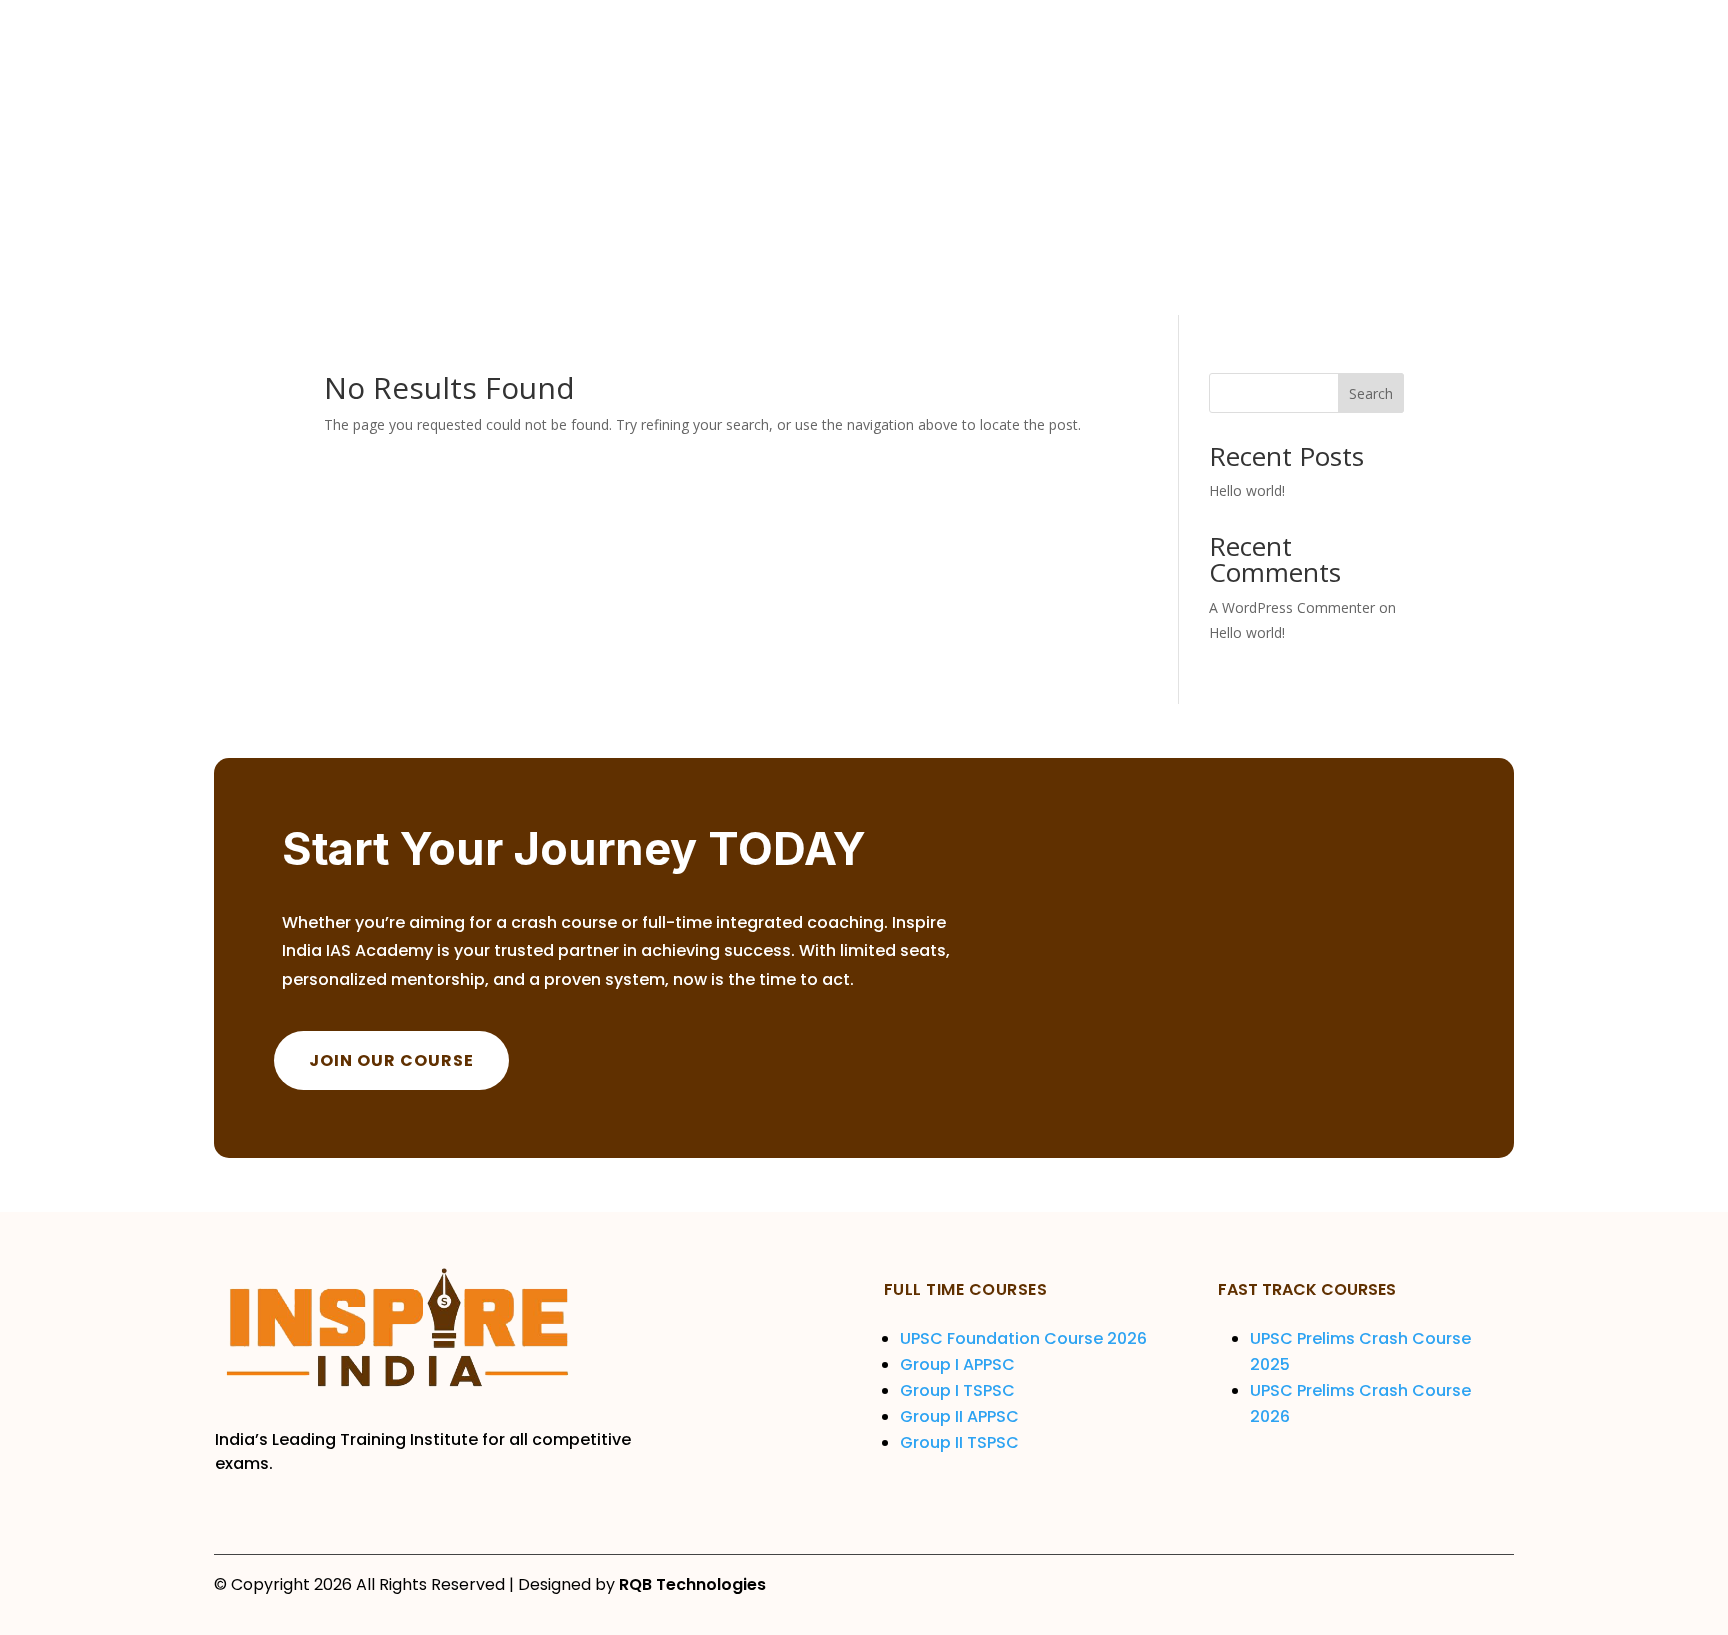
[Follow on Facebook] (1296, 23)
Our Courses (541, 277)
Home (348, 277)
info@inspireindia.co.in (1408, 90)
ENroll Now (1363, 207)
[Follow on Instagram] (1336, 23)
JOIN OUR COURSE (391, 1060)
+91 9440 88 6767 (1391, 108)
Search (1371, 393)
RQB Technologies (692, 1584)
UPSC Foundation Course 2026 (1025, 1338)
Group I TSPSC (959, 1390)
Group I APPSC (959, 1364)
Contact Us (680, 277)
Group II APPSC (959, 1416)
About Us (432, 277)
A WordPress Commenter (1292, 607)
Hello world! (1247, 490)
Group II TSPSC (959, 1442)
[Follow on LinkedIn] (1376, 23)
